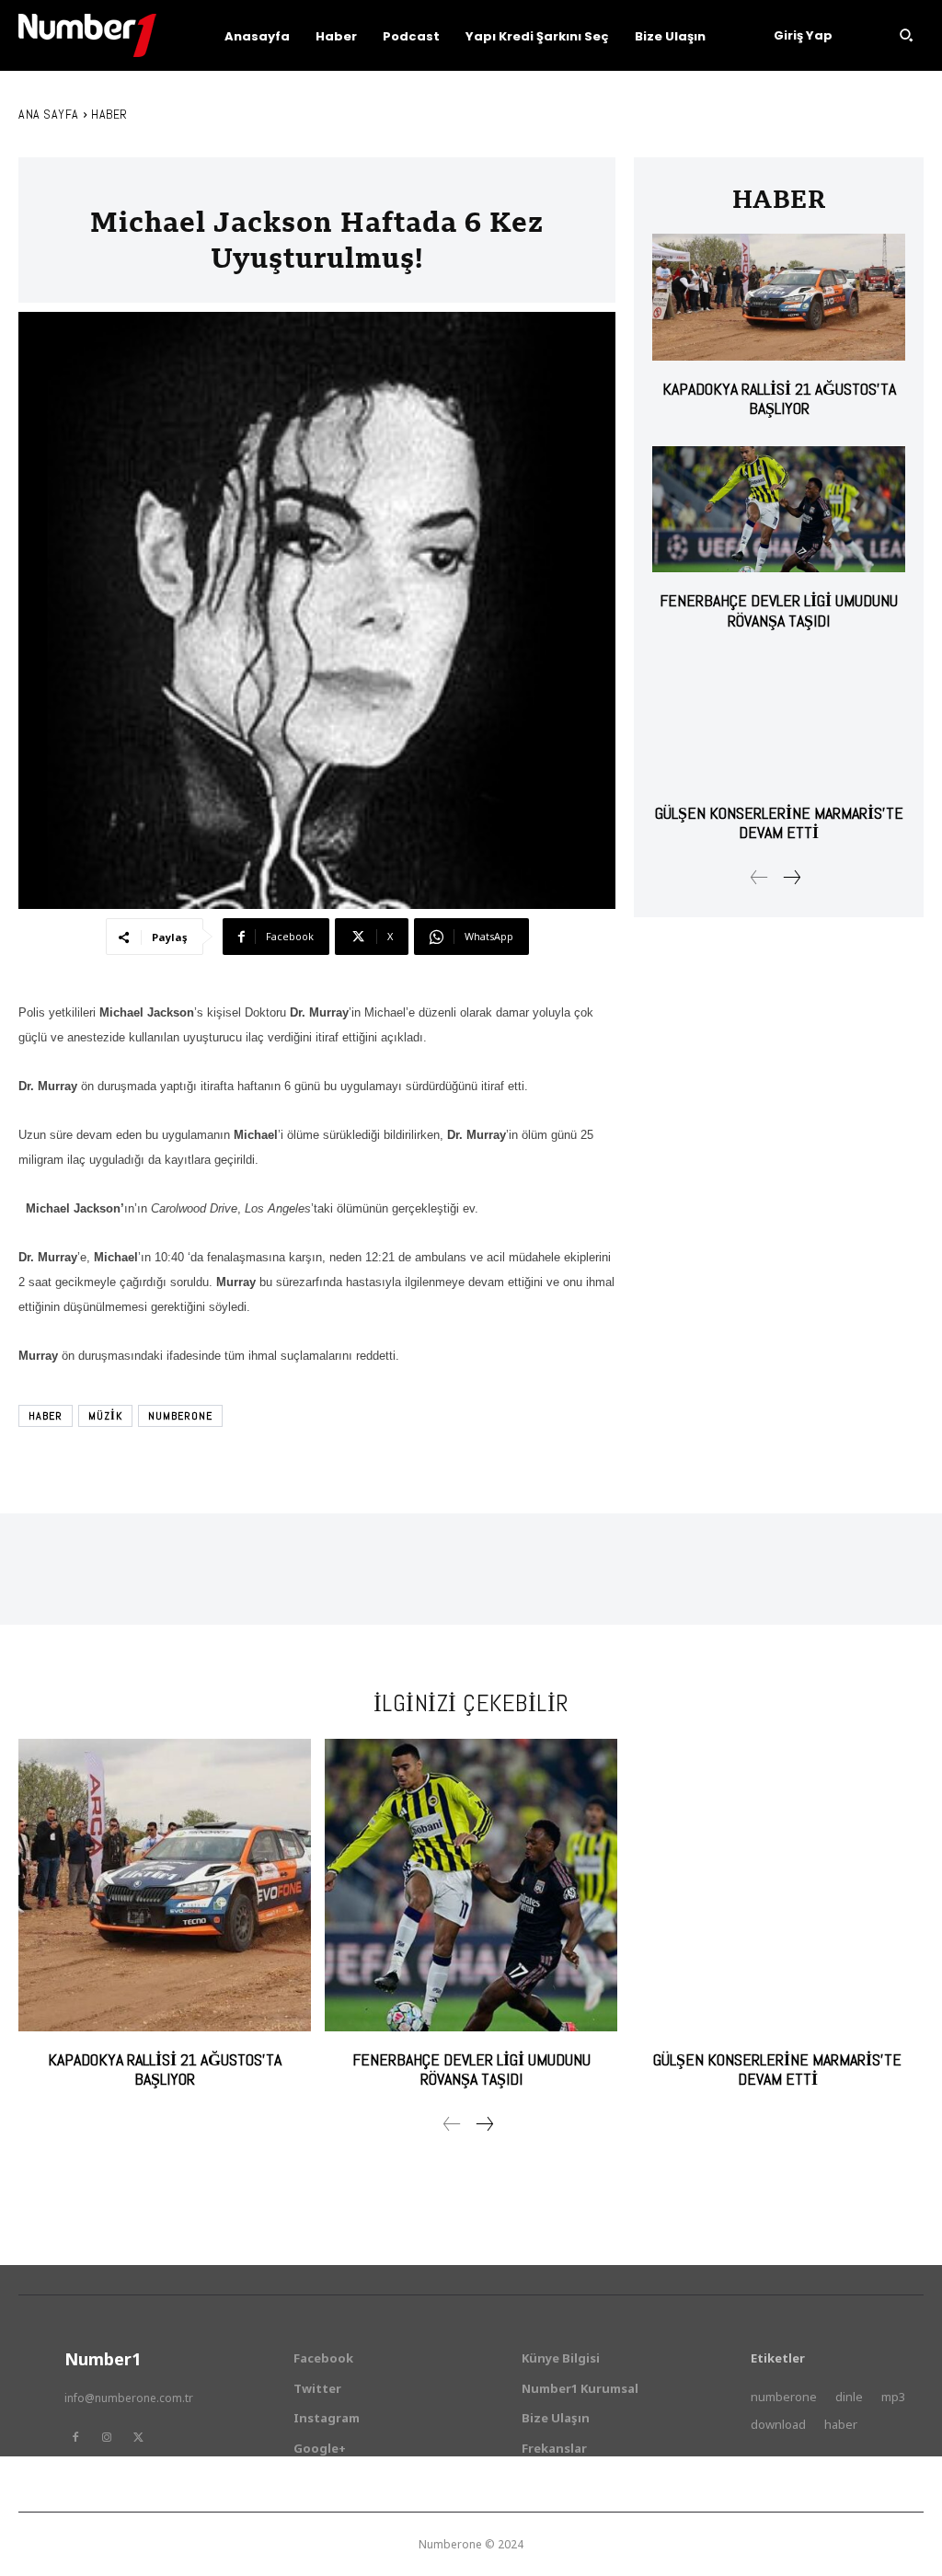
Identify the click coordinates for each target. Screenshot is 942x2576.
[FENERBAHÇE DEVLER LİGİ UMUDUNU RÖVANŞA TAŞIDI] (779, 509)
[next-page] (791, 878)
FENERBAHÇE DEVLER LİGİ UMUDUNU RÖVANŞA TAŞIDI (779, 610)
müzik (105, 1416)
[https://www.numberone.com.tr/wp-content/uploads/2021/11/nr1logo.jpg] (87, 35)
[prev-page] (759, 878)
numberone (180, 1416)
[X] (138, 2437)
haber (46, 1416)
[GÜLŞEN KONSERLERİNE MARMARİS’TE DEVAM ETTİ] (779, 721)
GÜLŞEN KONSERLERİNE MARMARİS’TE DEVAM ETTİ (779, 823)
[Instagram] (107, 2437)
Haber (109, 114)
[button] (906, 35)
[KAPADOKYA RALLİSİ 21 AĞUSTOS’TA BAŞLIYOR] (779, 297)
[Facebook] (75, 2437)
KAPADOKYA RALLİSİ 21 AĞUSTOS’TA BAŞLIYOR (779, 399)
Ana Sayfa (49, 114)
